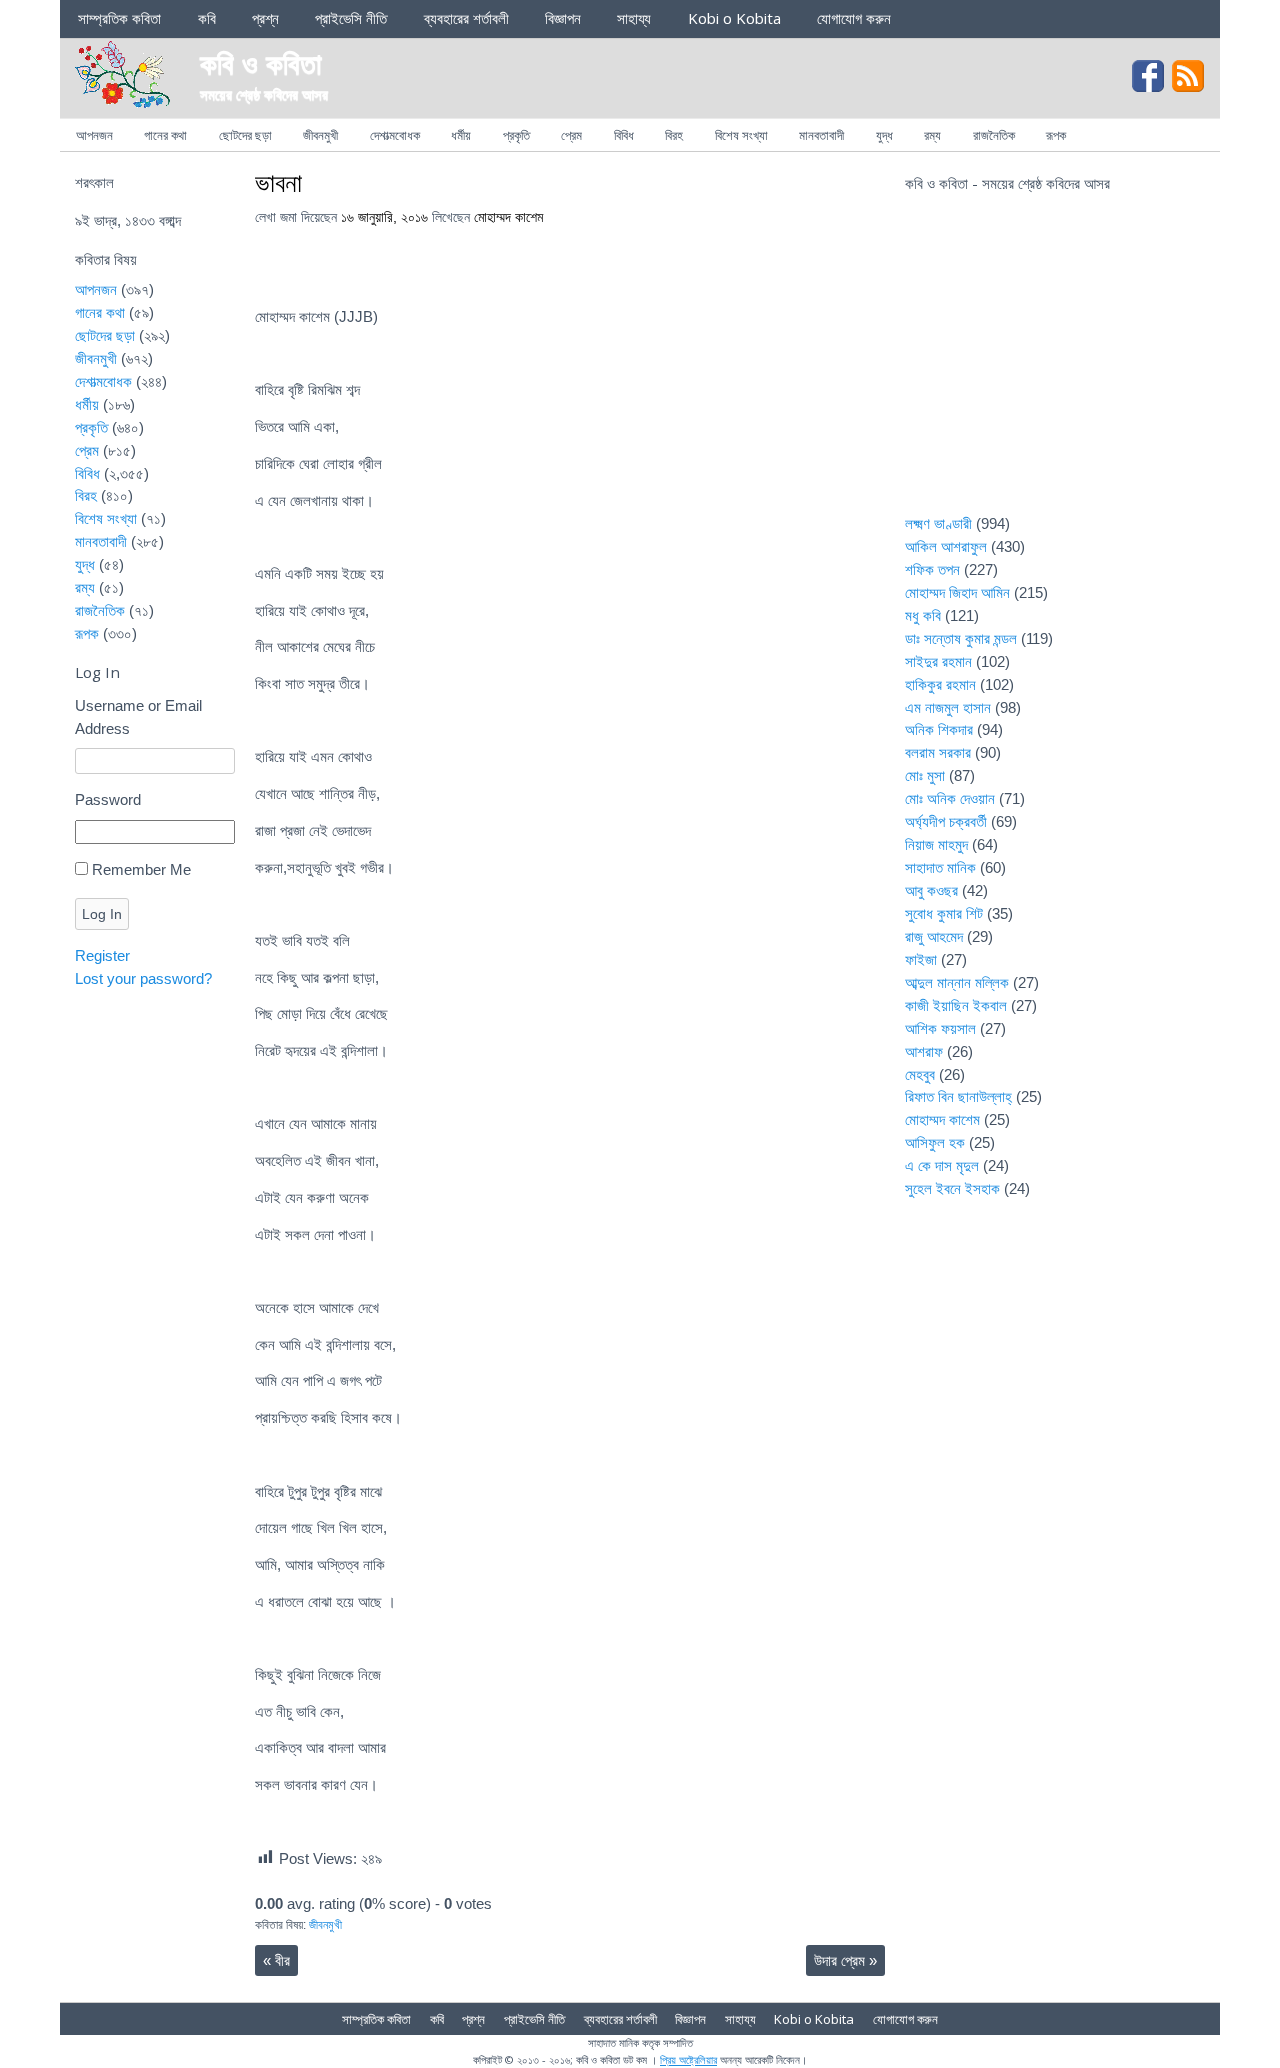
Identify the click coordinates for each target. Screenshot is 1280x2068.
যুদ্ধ (884, 135)
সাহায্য (634, 18)
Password (108, 799)
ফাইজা (921, 959)
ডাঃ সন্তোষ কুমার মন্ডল (961, 638)
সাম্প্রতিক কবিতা (119, 18)
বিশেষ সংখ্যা (741, 135)
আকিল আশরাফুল (946, 546)
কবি (207, 18)
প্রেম (571, 135)
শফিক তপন (932, 569)
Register (102, 955)
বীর (276, 1960)
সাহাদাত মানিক (940, 867)
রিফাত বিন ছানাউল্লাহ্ (958, 1096)
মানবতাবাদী (821, 135)
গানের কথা (165, 135)
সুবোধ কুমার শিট (944, 913)
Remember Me (141, 869)
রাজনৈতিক (994, 135)
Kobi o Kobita (734, 18)
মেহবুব (920, 1074)
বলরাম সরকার (938, 752)
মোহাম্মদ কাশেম (508, 217)
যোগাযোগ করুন (854, 18)
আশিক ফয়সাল (940, 1028)
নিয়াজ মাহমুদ (936, 844)
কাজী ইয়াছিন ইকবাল (956, 1005)
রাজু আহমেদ (934, 936)
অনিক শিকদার (939, 729)
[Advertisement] (1055, 366)
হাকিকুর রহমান (940, 684)
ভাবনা (278, 182)
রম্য (932, 135)
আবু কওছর (931, 890)
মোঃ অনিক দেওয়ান (950, 798)
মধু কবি (923, 615)
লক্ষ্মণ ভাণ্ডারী (938, 523)
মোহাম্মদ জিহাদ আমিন (957, 592)
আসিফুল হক (935, 1142)
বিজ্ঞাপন (563, 18)
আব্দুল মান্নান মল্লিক (957, 982)
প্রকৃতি (516, 135)
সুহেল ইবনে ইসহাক (952, 1188)
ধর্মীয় (461, 135)
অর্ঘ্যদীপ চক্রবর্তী (946, 821)
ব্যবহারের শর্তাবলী (466, 18)
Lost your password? (143, 978)
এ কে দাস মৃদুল (942, 1165)
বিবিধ (624, 135)
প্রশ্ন (265, 18)
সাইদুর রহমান (938, 661)
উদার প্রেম (845, 1960)
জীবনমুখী (320, 135)
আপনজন (94, 135)
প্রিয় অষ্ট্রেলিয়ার (688, 2059)
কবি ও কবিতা (261, 62)
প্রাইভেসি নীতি (351, 18)
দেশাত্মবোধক (395, 135)
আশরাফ (924, 1051)
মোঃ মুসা (925, 775)
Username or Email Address (138, 717)
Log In (102, 914)
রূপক (1056, 135)
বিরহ (674, 135)
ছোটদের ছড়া (245, 135)
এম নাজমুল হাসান (948, 707)
